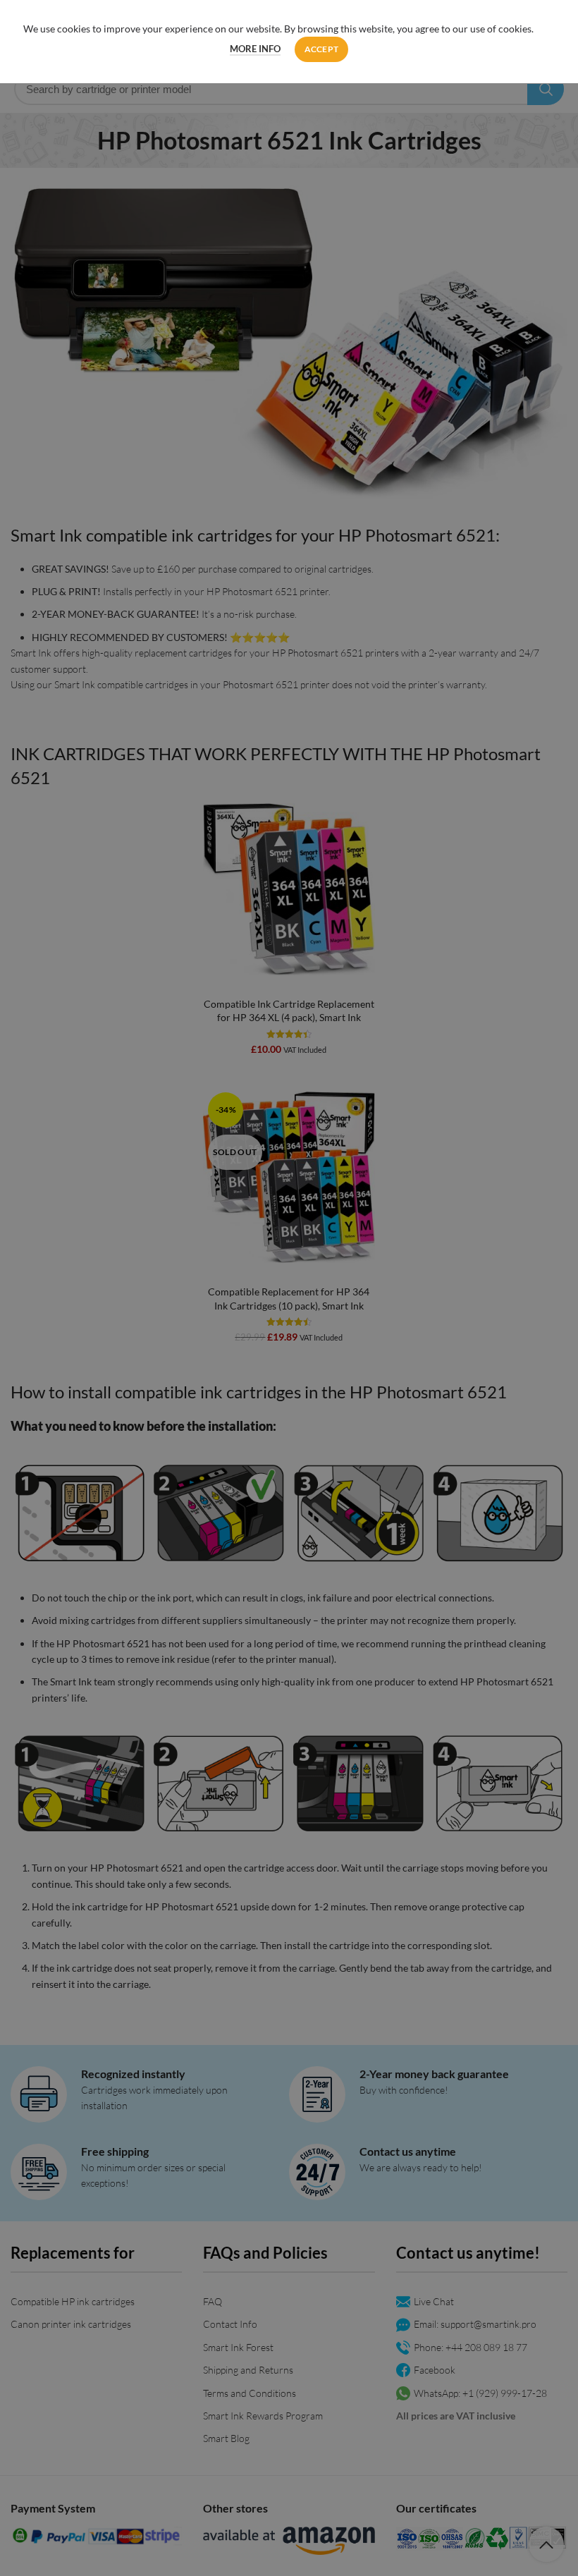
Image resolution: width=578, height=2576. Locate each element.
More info (255, 49)
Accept (322, 49)
